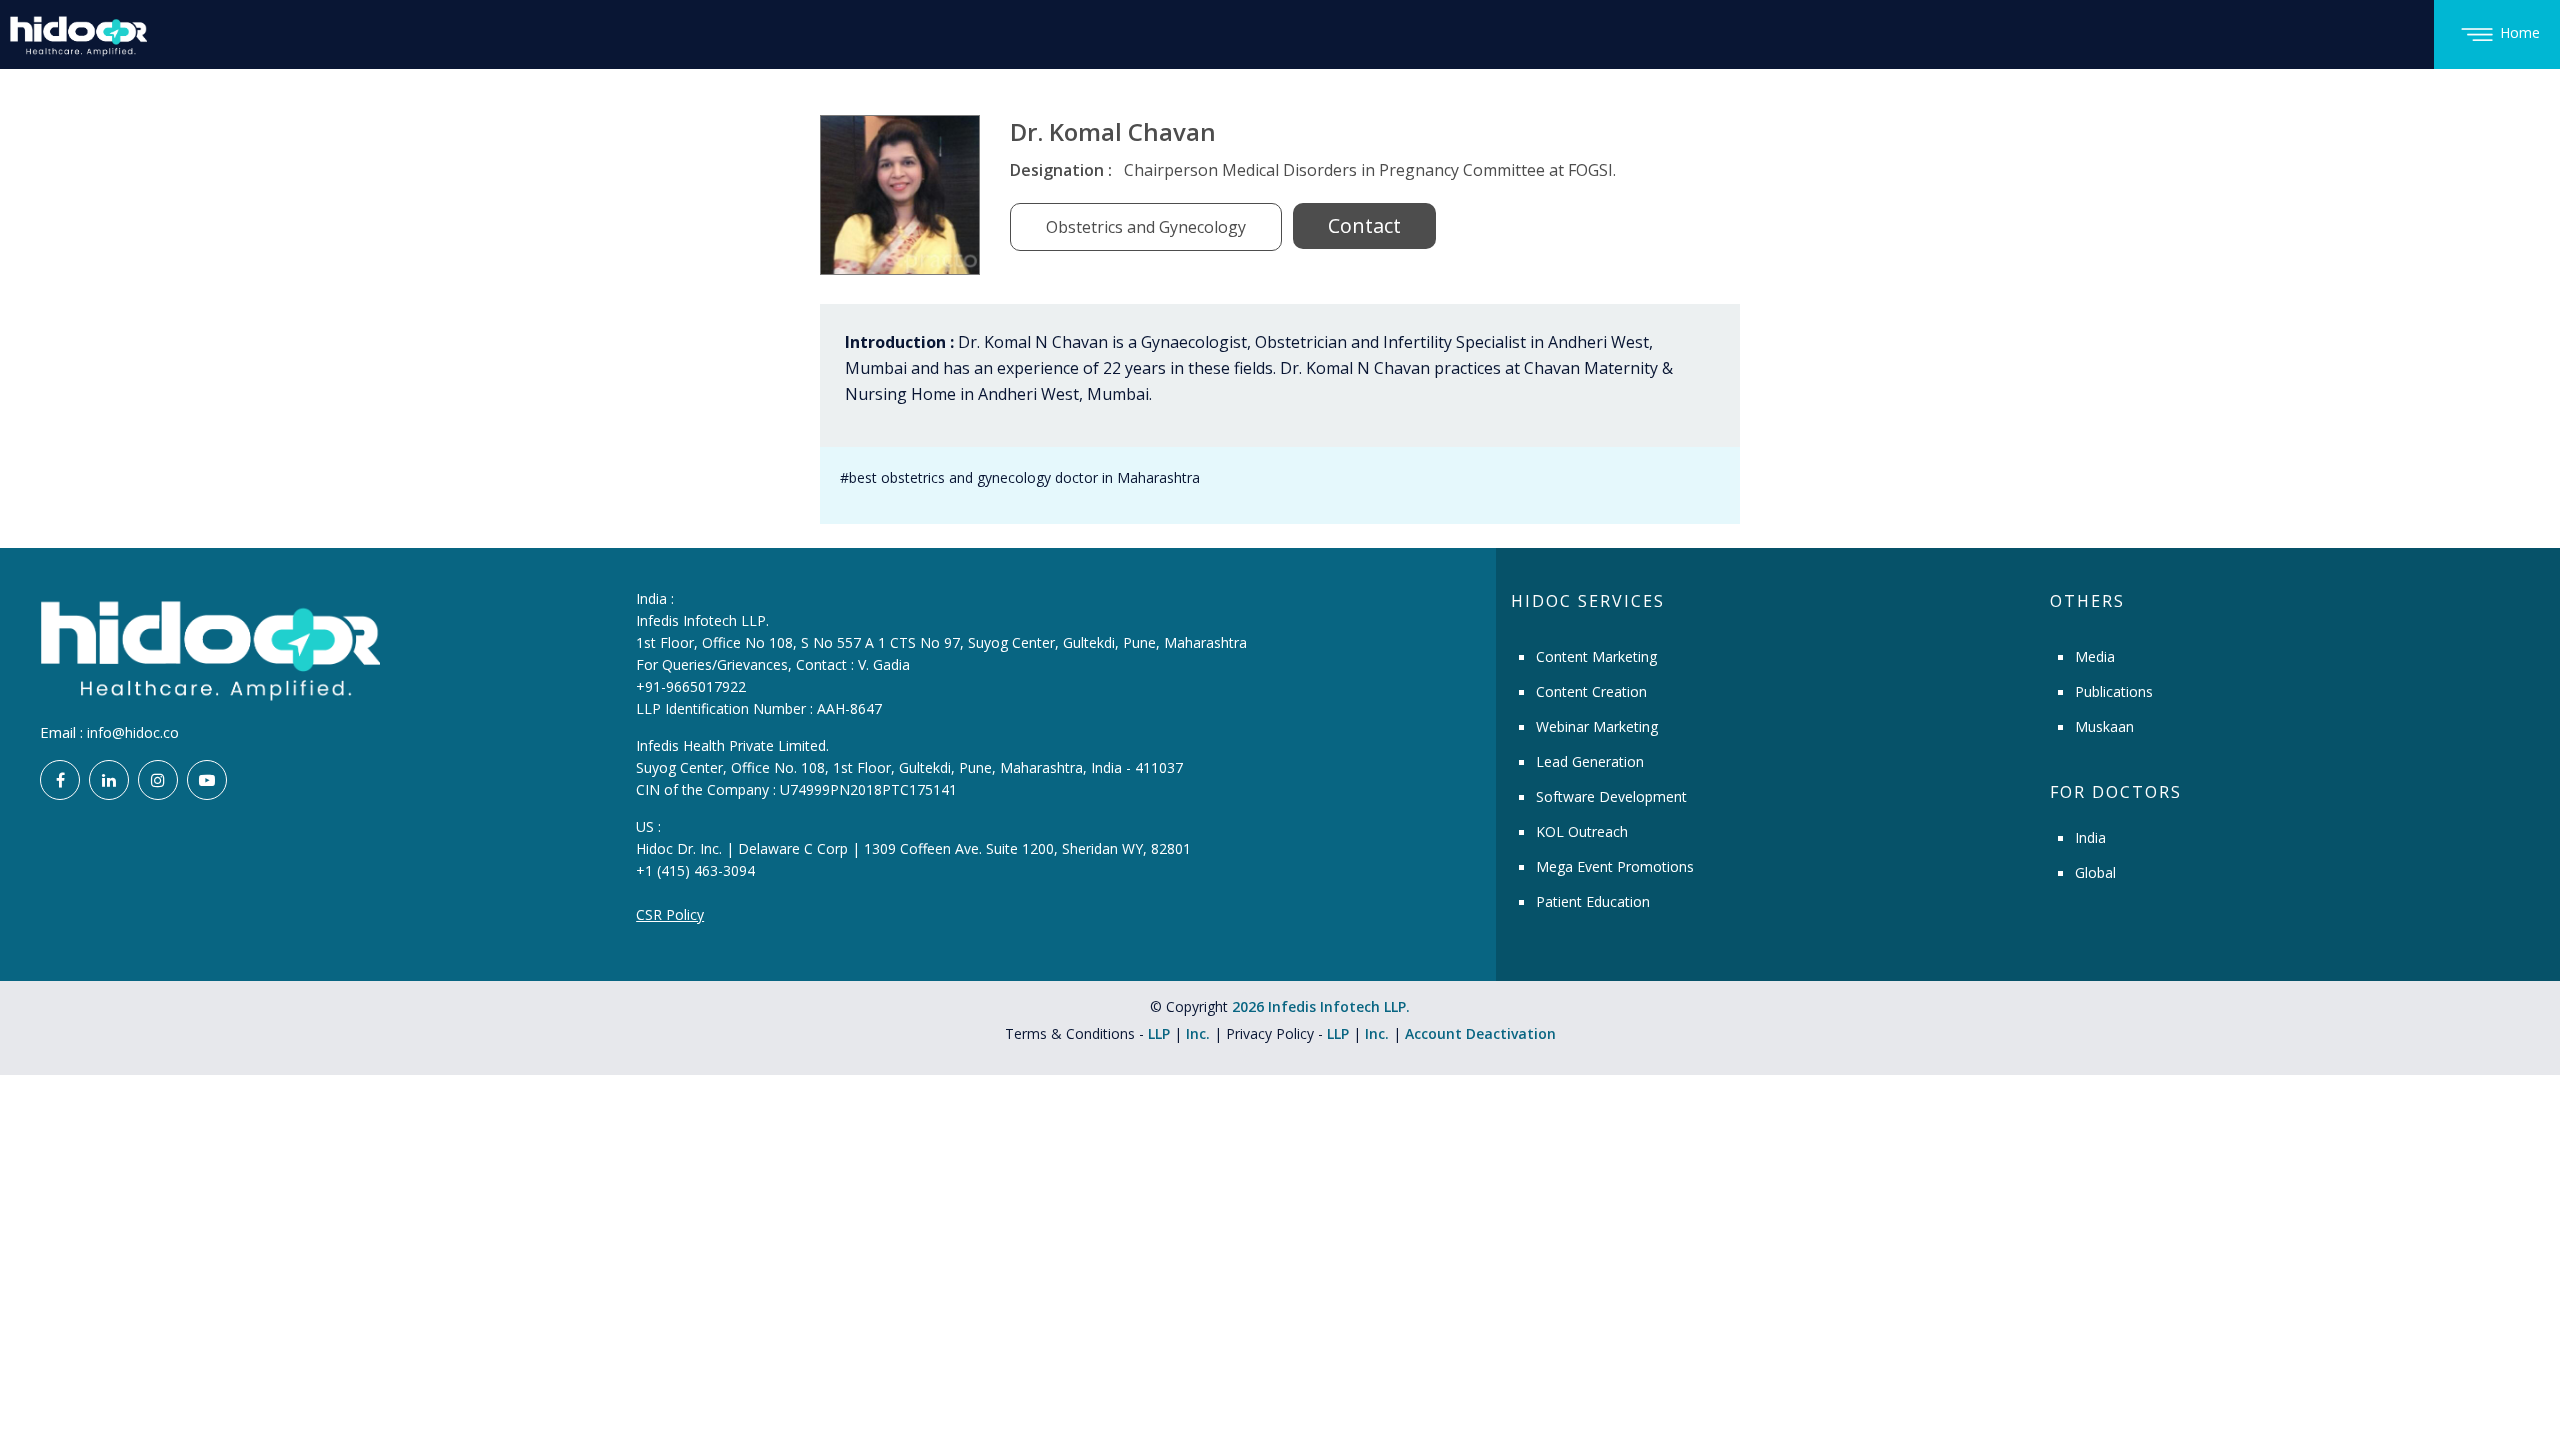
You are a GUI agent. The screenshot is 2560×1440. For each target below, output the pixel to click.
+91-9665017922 (691, 686)
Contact (1364, 225)
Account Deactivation (1480, 1033)
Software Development (1611, 796)
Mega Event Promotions (1615, 866)
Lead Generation (1590, 761)
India (2090, 837)
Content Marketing (1596, 656)
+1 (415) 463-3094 (695, 870)
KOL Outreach (1582, 831)
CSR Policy (670, 914)
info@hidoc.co (133, 732)
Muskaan (2104, 726)
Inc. (1200, 1033)
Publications (2114, 691)
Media (2095, 656)
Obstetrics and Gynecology (1146, 227)
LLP (1159, 1033)
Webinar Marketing (1597, 726)
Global (2095, 872)
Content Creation (1591, 691)
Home (2520, 32)
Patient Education (1593, 901)
